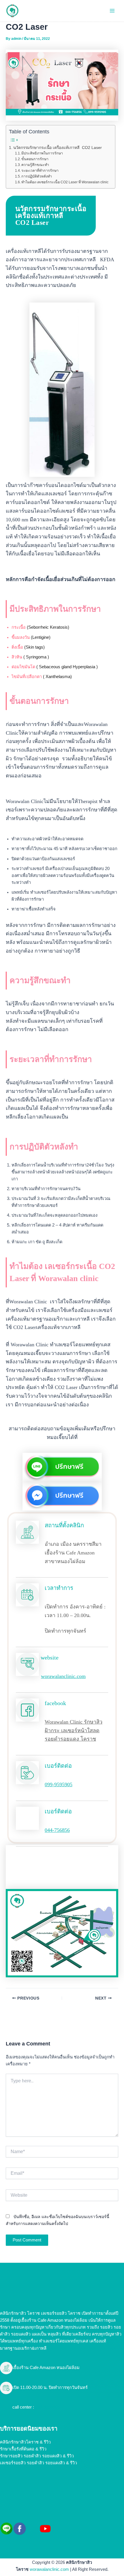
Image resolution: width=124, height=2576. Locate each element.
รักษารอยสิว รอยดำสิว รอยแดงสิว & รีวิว (37, 2456)
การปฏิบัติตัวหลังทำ (37, 176)
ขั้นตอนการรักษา (35, 159)
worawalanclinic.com (63, 1676)
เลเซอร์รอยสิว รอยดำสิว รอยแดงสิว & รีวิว (38, 2463)
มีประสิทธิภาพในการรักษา (42, 153)
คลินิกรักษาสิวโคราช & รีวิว (25, 2442)
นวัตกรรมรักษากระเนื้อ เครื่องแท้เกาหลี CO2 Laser (58, 148)
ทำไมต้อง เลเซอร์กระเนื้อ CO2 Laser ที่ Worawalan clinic (65, 182)
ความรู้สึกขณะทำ (35, 165)
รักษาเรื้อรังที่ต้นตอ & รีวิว (23, 2449)
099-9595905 (59, 1784)
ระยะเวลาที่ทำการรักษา (40, 171)
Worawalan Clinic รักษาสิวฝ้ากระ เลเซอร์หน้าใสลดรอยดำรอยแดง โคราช (74, 1730)
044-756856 (57, 1830)
